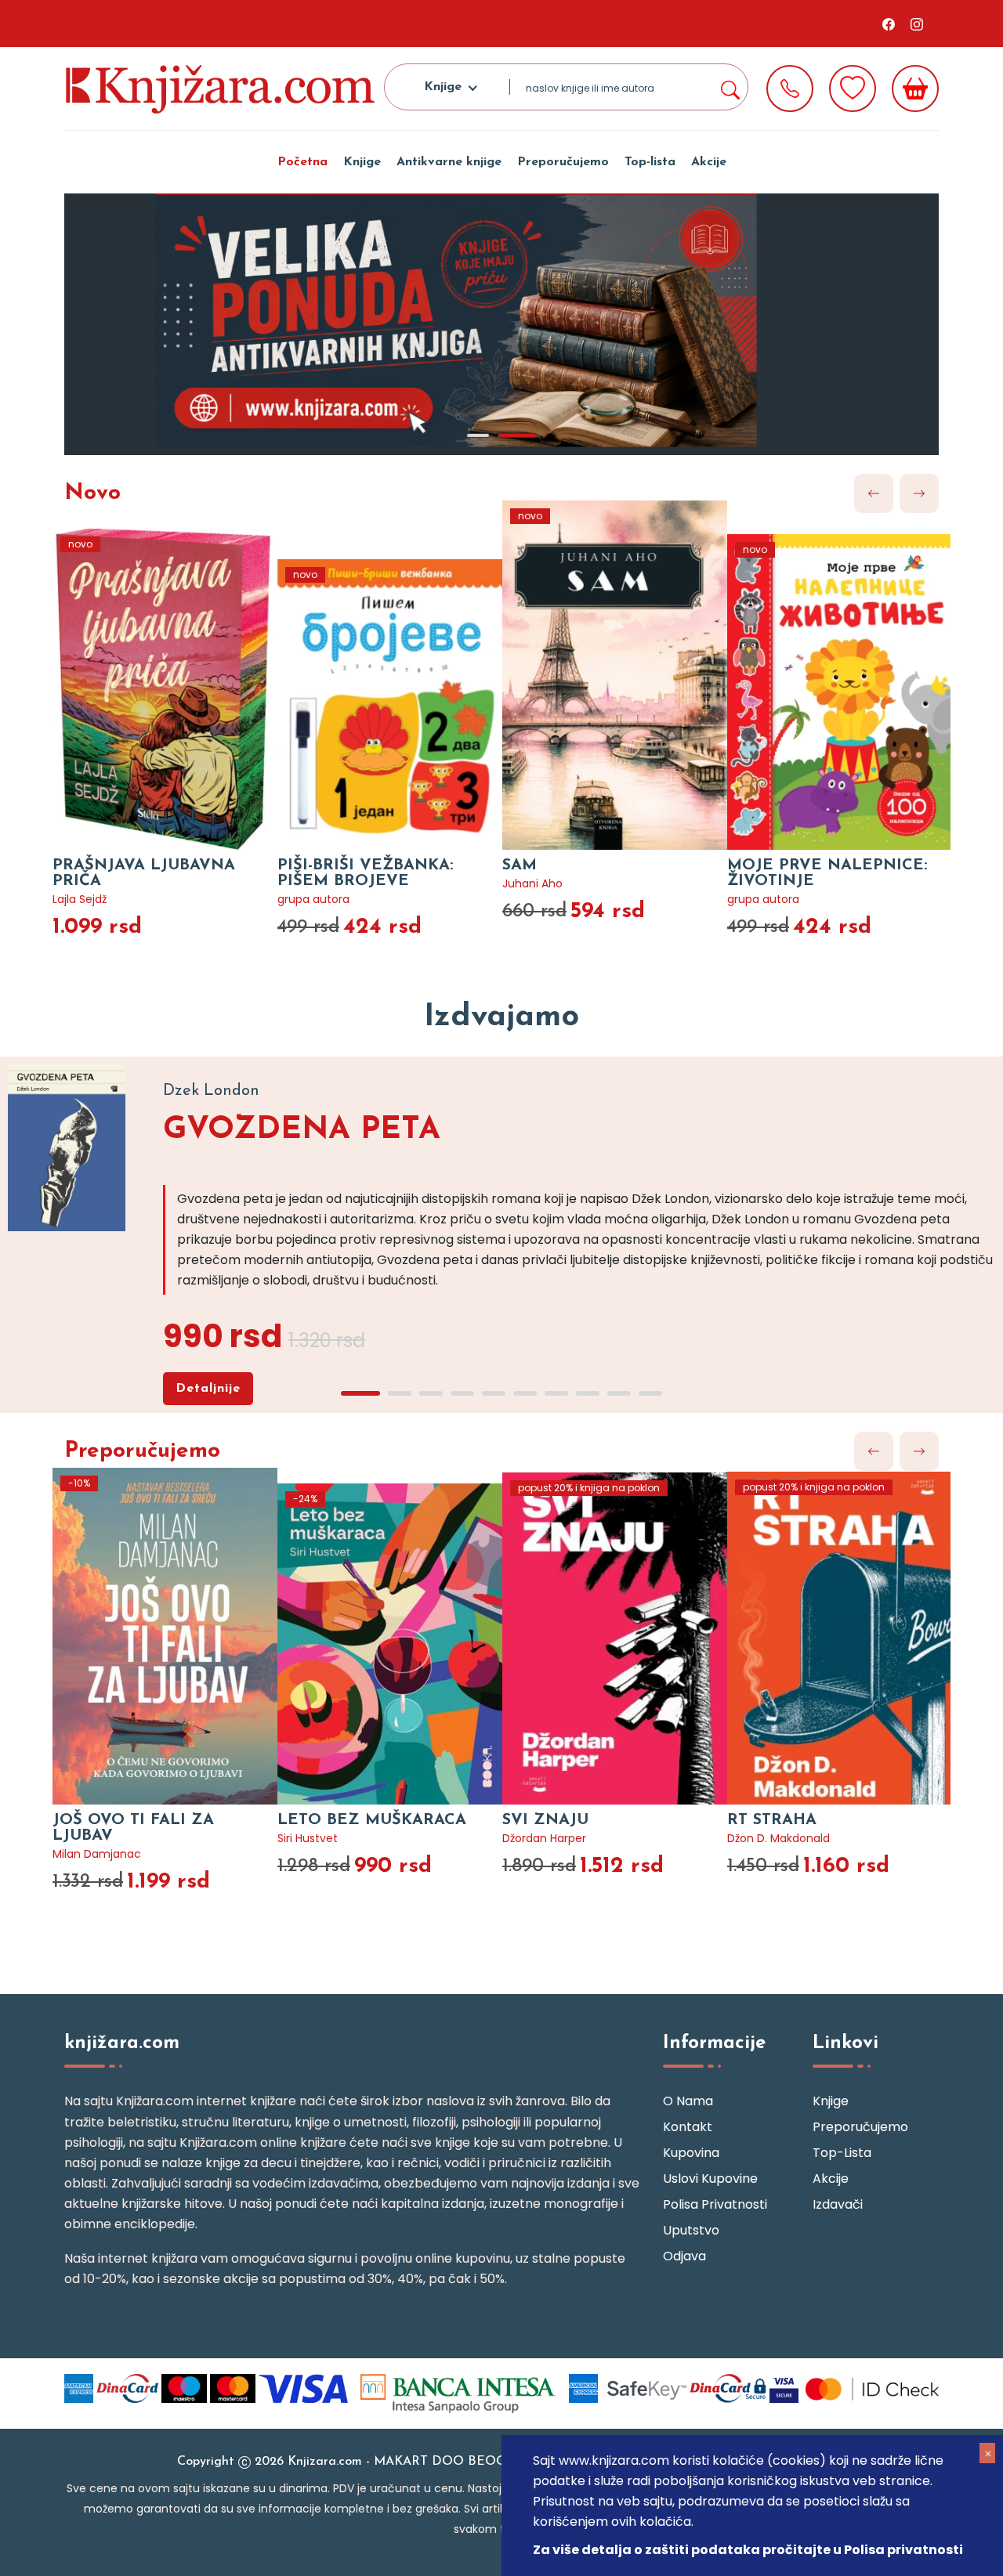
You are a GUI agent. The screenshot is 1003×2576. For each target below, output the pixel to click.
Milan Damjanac (97, 1854)
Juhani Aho (532, 883)
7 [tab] (556, 1393)
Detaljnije (208, 1389)
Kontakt (688, 2127)
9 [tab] (619, 1393)
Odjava (684, 2256)
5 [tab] (494, 1393)
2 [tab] (517, 435)
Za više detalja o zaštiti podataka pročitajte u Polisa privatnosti (748, 2550)
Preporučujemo (563, 162)
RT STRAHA (772, 1820)
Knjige (362, 162)
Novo (92, 493)
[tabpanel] (501, 324)
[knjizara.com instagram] (917, 23)
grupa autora (313, 899)
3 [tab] (431, 1393)
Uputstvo (691, 2230)
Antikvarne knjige (449, 162)
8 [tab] (588, 1393)
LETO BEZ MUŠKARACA (372, 1820)
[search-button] (730, 87)
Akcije (709, 162)
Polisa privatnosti (715, 2204)
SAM (520, 865)
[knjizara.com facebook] (889, 23)
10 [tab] (650, 1393)
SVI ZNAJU (545, 1820)
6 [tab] (525, 1393)
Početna (302, 162)
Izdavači (838, 2204)
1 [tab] (478, 435)
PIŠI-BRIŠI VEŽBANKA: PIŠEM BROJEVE (365, 873)
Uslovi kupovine (710, 2179)
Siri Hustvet (308, 1838)
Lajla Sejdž (80, 899)
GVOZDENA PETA (302, 1130)
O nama (688, 2101)
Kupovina (691, 2153)
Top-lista (650, 162)
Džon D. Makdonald (779, 1838)
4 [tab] (462, 1393)
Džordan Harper (544, 1838)
